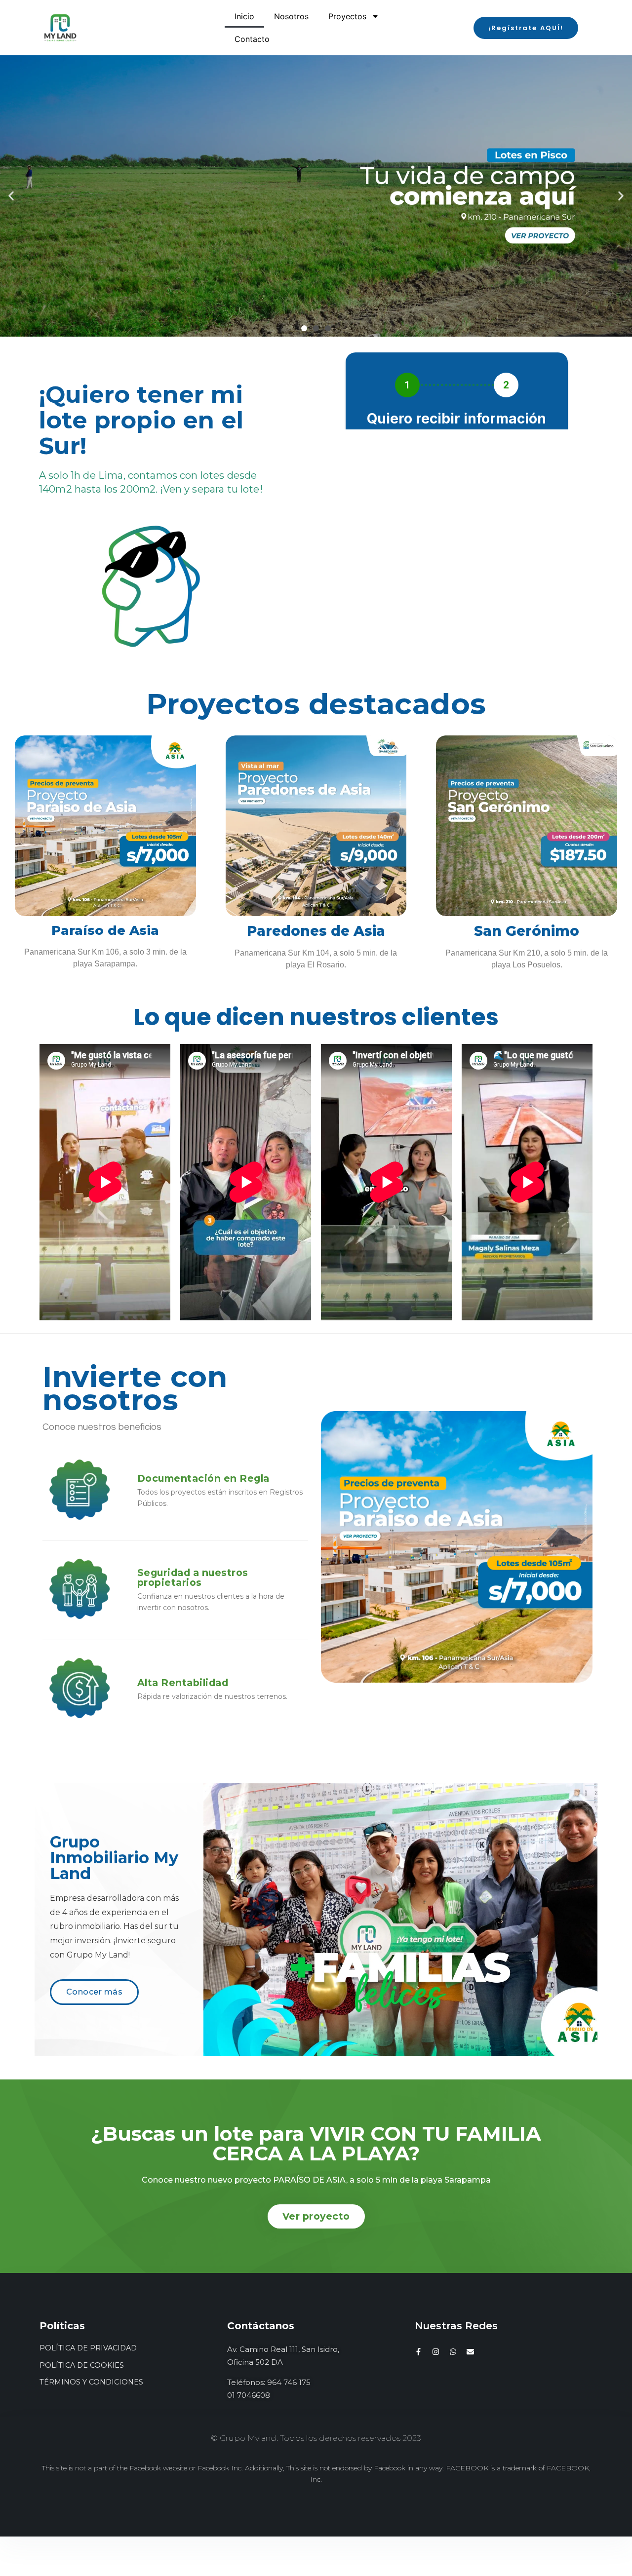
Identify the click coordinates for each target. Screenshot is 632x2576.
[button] (526, 28)
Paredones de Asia (316, 931)
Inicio (244, 16)
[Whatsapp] (453, 2352)
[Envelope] (470, 2352)
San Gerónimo (527, 931)
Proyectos (347, 16)
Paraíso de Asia (105, 930)
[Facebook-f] (418, 2352)
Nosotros (291, 16)
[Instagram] (436, 2352)
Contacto (252, 39)
